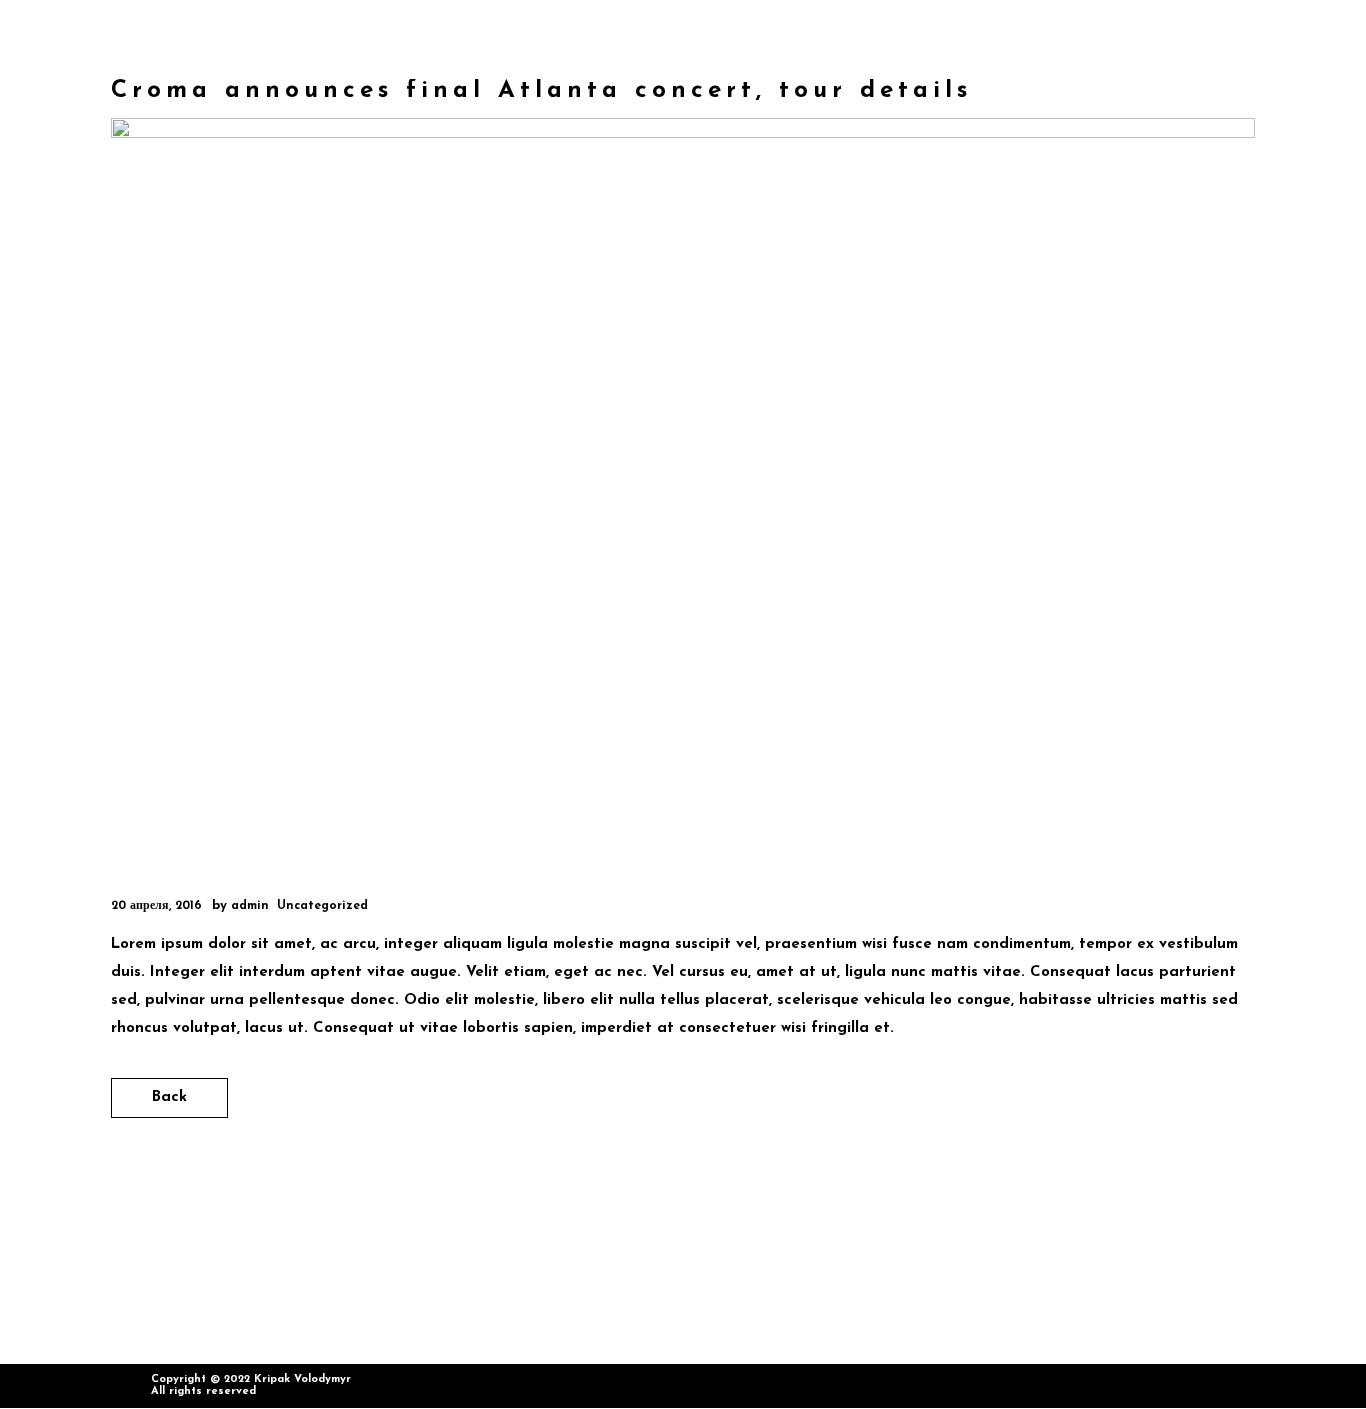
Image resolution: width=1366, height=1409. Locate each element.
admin (250, 906)
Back (169, 1097)
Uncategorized (322, 906)
